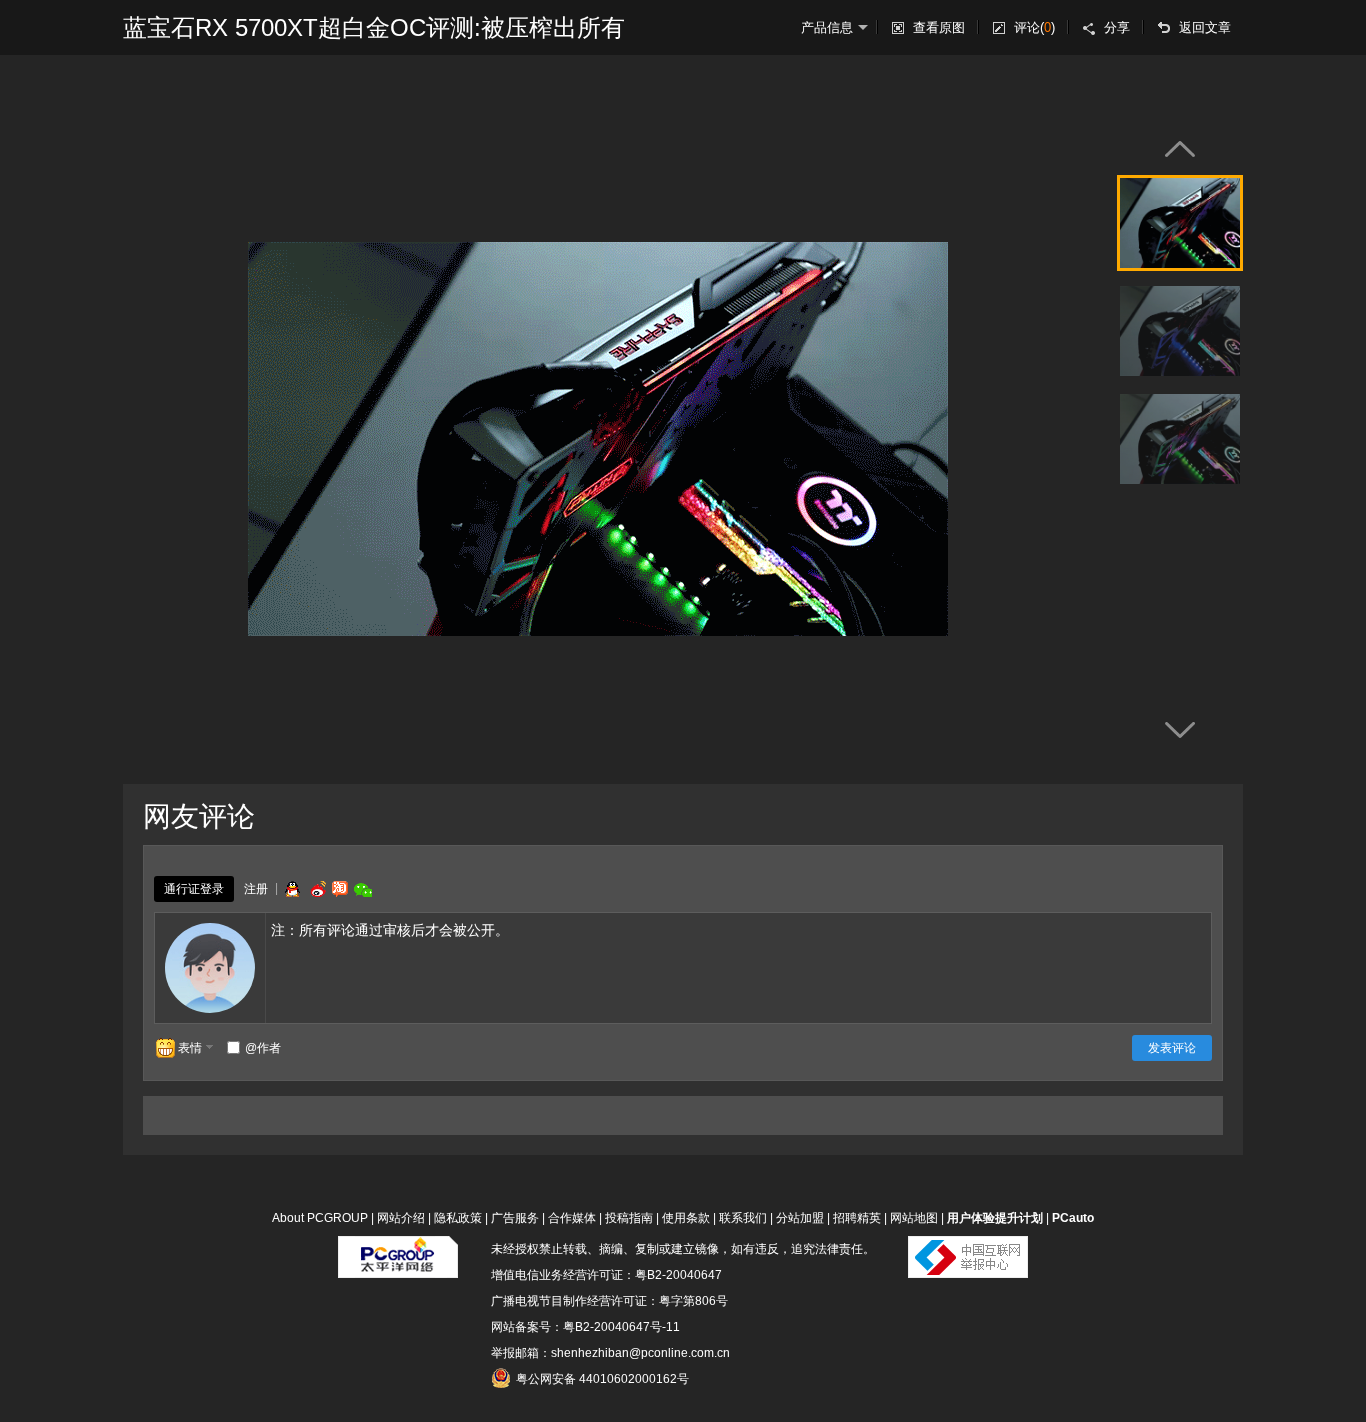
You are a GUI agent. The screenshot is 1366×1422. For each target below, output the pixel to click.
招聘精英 (857, 1218)
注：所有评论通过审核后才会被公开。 (390, 930)
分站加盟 (800, 1218)
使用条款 (686, 1218)
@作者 (263, 1048)
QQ (292, 889)
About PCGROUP (320, 1218)
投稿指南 (629, 1218)
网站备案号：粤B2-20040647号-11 (585, 1327)
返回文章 (1205, 27)
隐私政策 (458, 1218)
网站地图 (914, 1218)
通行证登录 (194, 889)
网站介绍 (401, 1218)
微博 (316, 889)
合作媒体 (572, 1218)
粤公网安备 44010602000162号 (602, 1379)
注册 (256, 889)
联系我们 (743, 1218)
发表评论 (1172, 1048)
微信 (363, 889)
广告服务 (515, 1218)
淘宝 (340, 889)
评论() (1034, 27)
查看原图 (939, 27)
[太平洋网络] (398, 1249)
